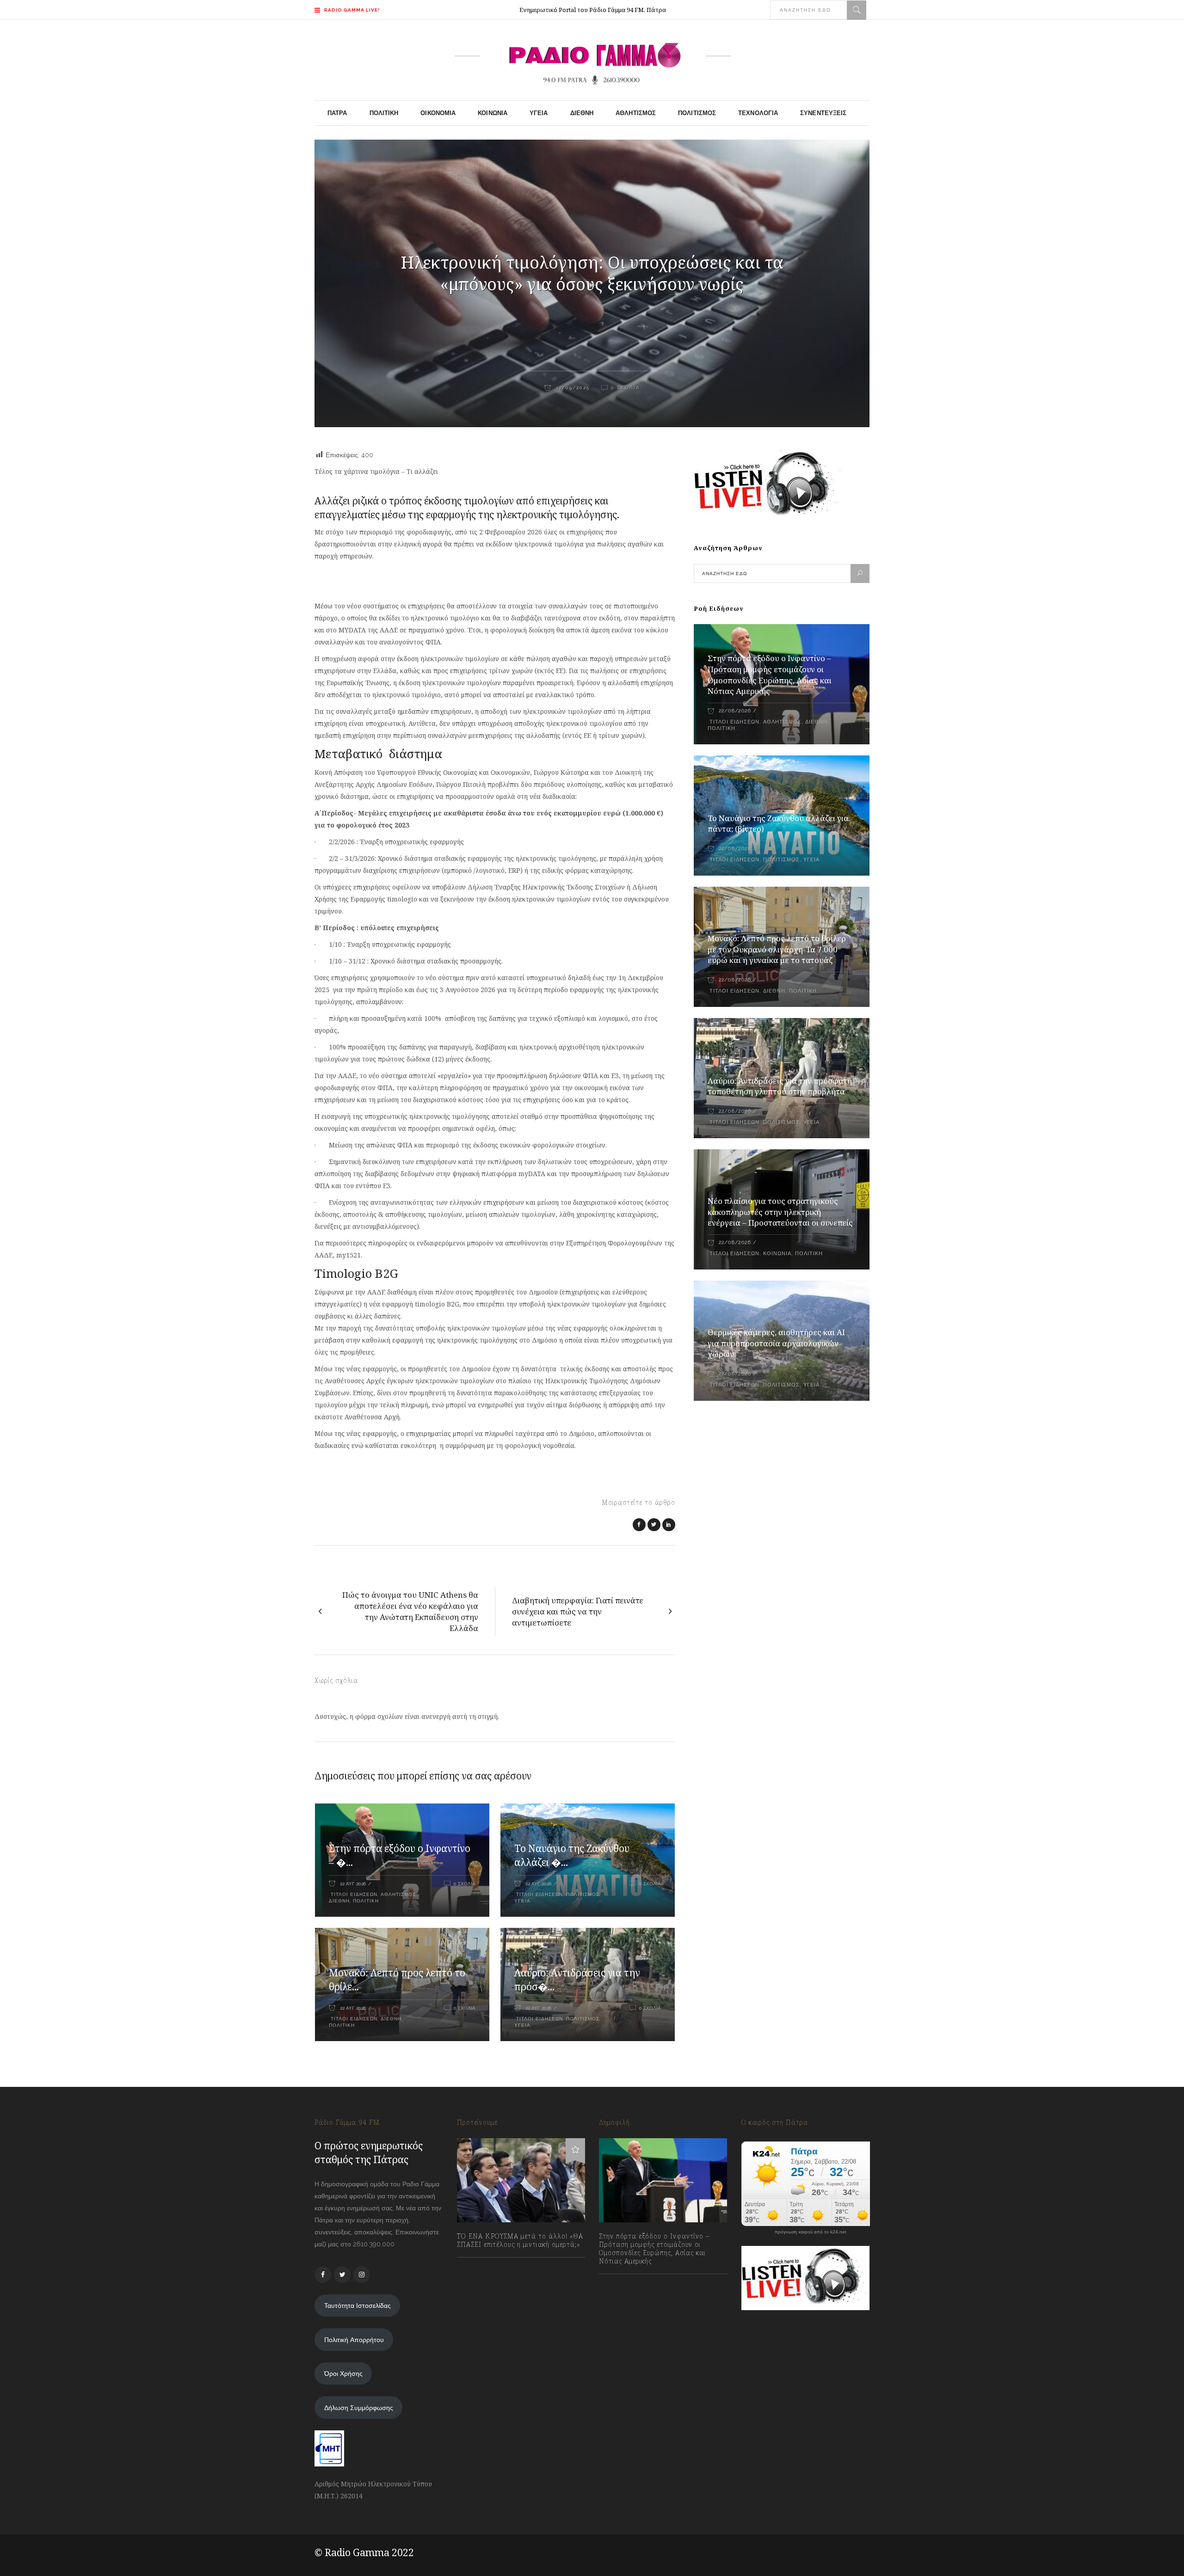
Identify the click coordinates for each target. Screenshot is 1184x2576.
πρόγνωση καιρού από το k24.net (811, 2232)
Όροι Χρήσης (343, 2374)
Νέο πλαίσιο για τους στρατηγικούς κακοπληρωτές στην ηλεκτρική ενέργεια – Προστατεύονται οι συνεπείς (780, 1212)
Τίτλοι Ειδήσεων (353, 1894)
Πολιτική (366, 1901)
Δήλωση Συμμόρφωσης (359, 2408)
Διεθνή (339, 1901)
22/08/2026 (735, 711)
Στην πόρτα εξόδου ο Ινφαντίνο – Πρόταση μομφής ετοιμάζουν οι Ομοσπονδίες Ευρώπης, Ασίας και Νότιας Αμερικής (770, 675)
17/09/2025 (572, 388)
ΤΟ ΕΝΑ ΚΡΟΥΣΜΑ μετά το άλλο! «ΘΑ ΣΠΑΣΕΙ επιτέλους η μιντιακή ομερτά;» (520, 2240)
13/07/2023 (482, 2265)
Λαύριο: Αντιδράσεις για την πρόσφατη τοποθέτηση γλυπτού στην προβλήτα (780, 1086)
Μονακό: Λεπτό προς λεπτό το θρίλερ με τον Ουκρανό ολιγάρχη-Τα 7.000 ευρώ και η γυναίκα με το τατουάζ (777, 949)
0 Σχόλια (626, 388)
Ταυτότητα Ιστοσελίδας (358, 2306)
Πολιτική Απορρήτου (354, 2340)
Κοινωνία (777, 1254)
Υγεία (522, 1901)
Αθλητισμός (398, 1894)
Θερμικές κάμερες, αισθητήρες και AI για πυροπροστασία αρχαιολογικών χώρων (776, 1343)
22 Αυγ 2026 (353, 1884)
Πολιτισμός (583, 1894)
